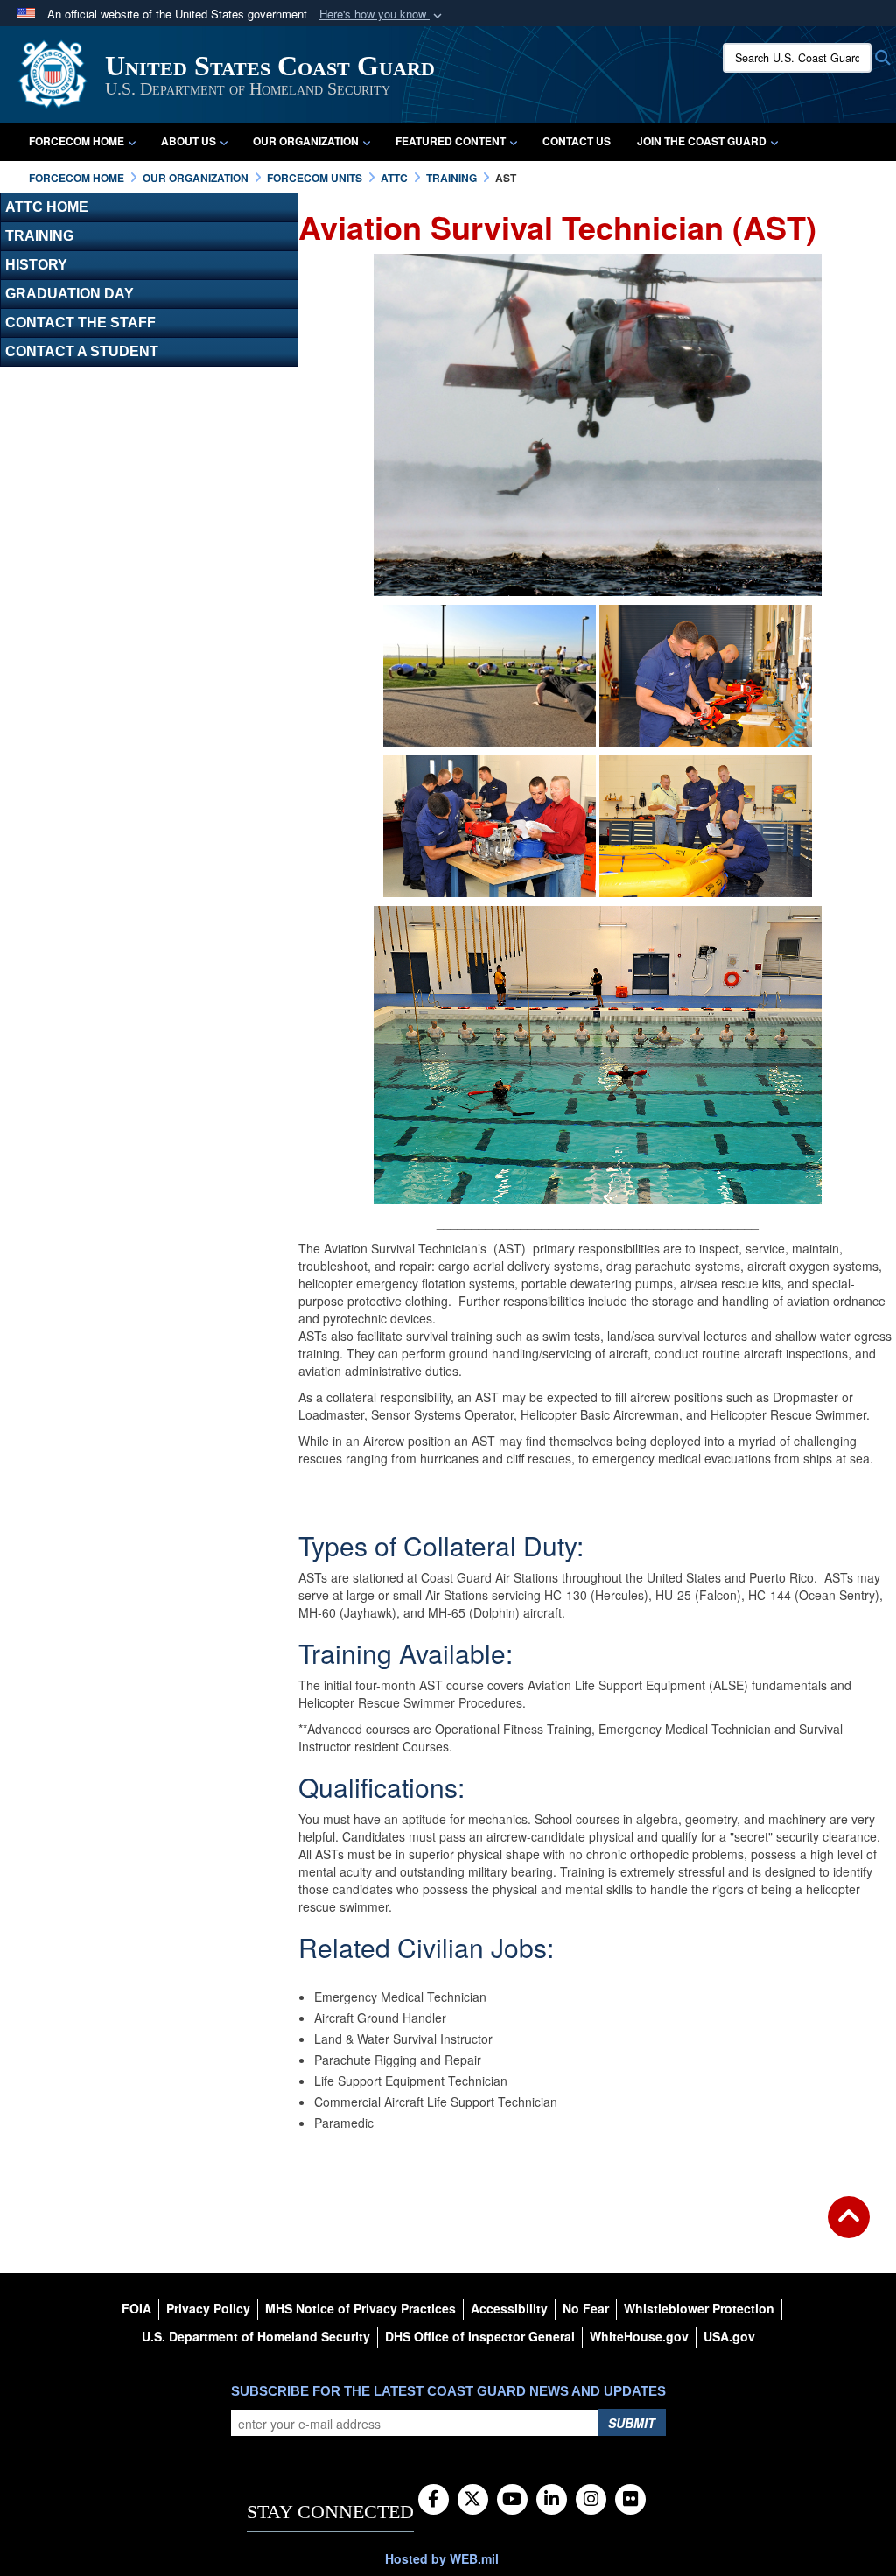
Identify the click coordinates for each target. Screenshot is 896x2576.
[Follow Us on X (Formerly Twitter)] (473, 2500)
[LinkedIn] (552, 2500)
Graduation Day (70, 294)
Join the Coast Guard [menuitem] (702, 141)
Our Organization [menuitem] (306, 141)
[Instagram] (591, 2500)
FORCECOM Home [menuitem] (77, 141)
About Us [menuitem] (189, 141)
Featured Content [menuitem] (451, 141)
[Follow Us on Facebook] (434, 2500)
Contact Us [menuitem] (577, 141)
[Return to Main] (849, 2228)
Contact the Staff (80, 323)
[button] (382, 14)
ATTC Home (47, 207)
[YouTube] (512, 2500)
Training (39, 236)
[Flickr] (630, 2500)
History (36, 265)
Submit (632, 2423)
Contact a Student (82, 351)
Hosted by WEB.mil (442, 2558)
